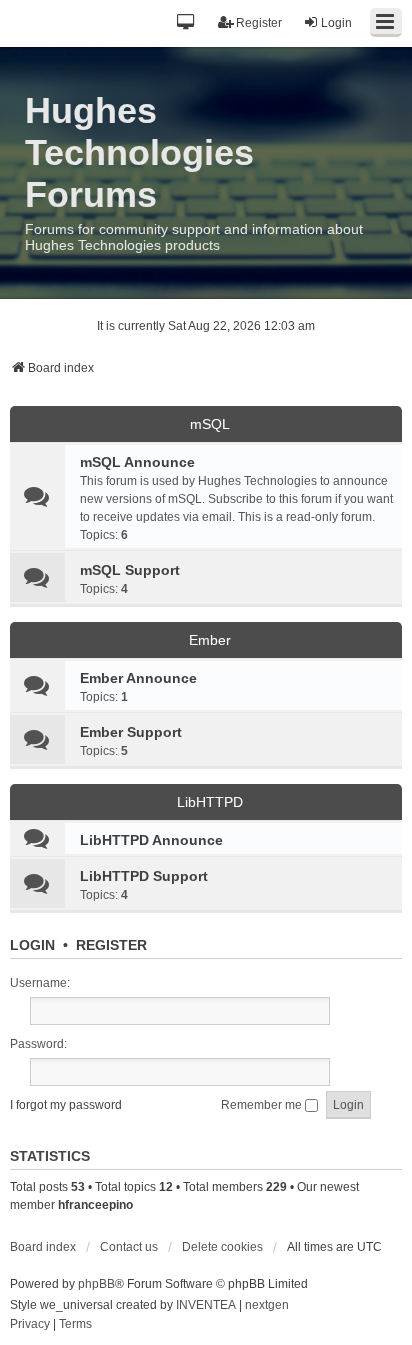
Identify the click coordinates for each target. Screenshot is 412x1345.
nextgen (267, 1305)
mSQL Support (130, 570)
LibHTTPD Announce (151, 840)
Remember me (263, 1105)
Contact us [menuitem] (129, 1247)
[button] (186, 23)
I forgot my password (66, 1105)
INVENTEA (206, 1305)
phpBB (96, 1284)
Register (111, 945)
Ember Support (131, 732)
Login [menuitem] (336, 23)
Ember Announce (138, 678)
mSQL (210, 424)
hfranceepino (95, 1205)
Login (32, 945)
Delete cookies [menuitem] (222, 1247)
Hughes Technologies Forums (139, 152)
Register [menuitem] (259, 23)
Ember (210, 640)
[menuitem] (30, 1325)
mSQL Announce (137, 462)
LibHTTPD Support (144, 876)
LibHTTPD (210, 802)
